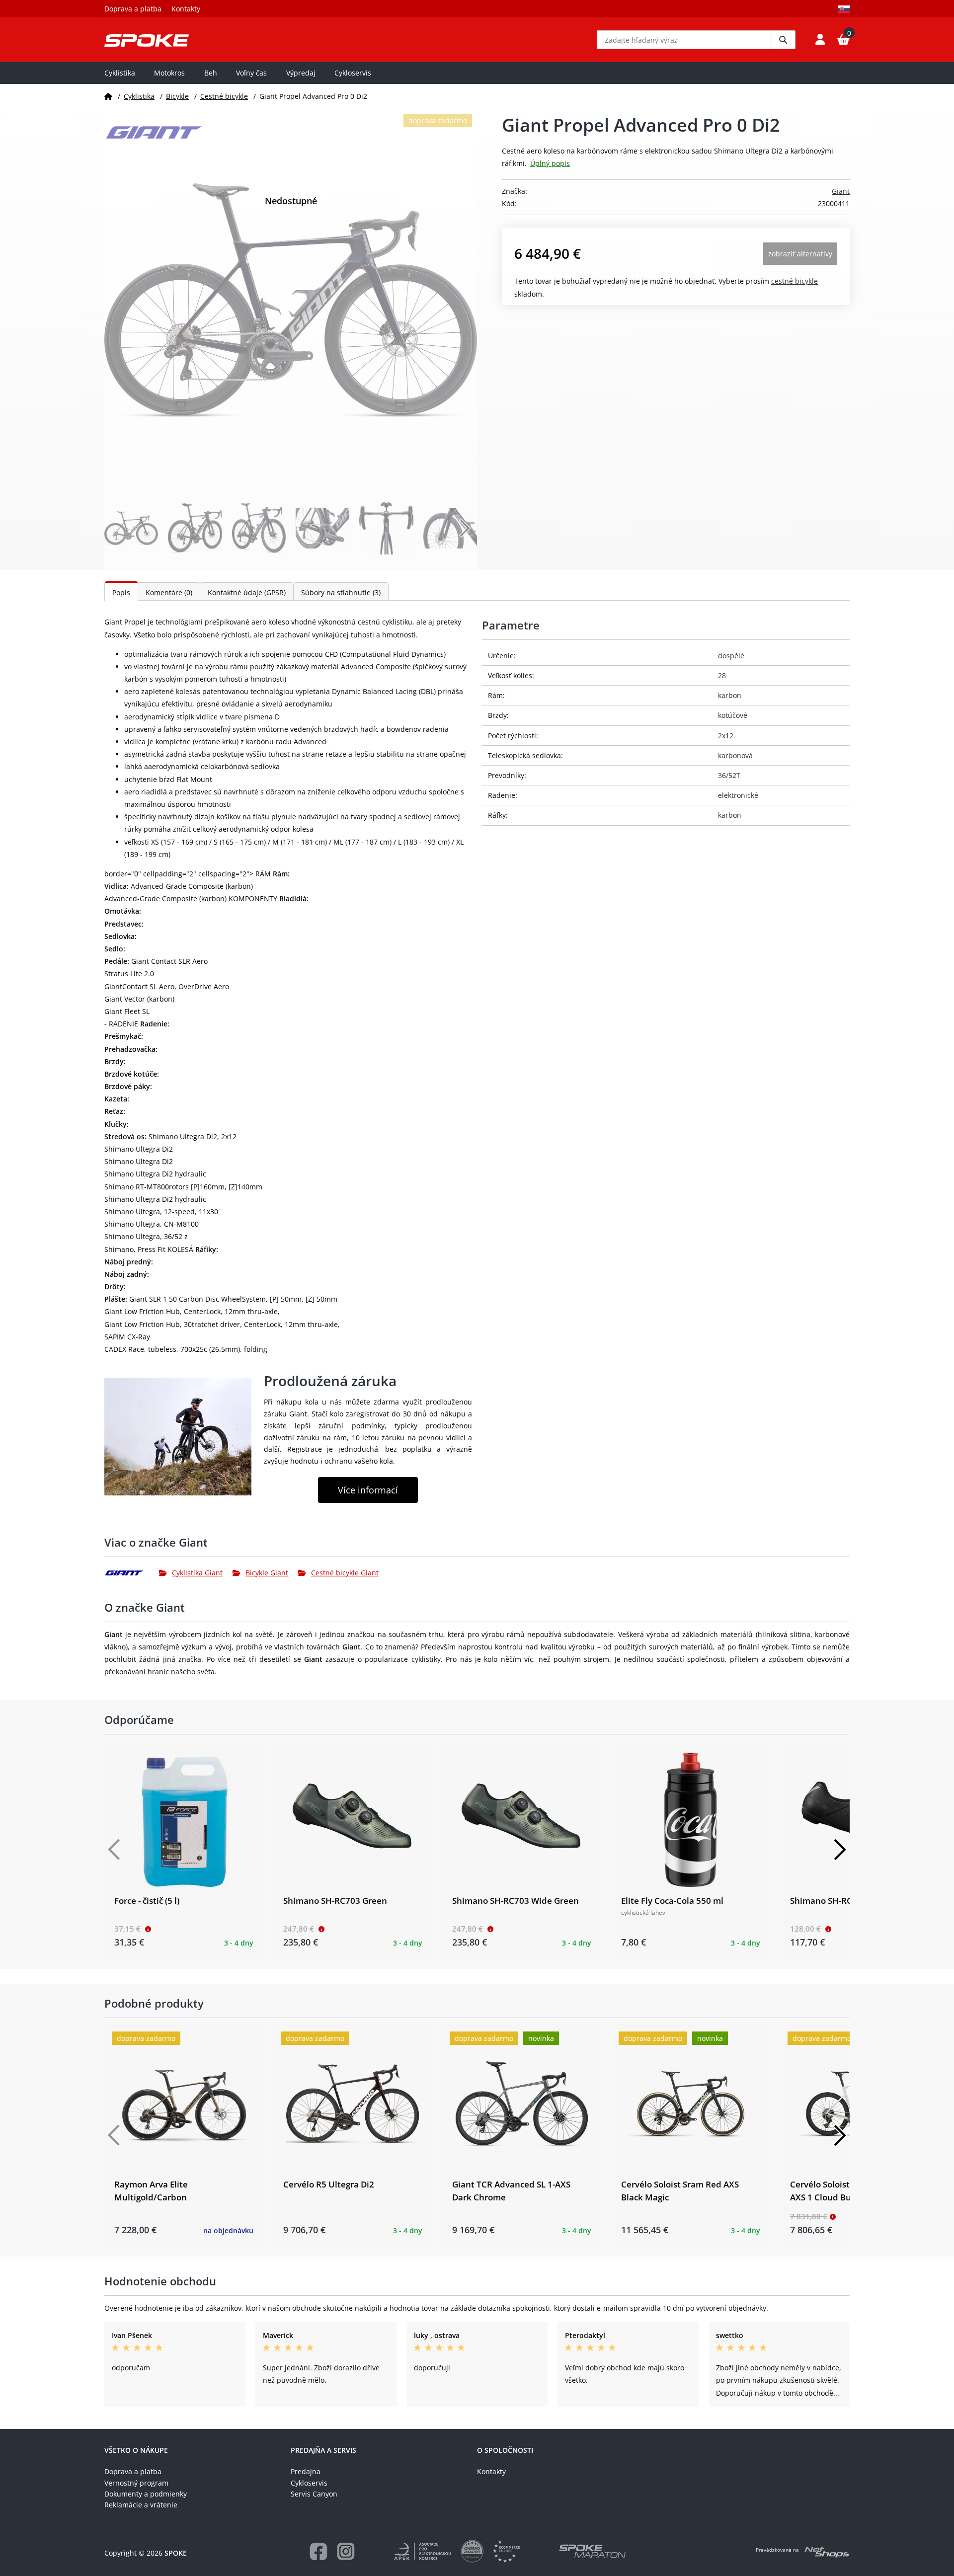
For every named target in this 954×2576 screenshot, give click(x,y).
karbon (730, 695)
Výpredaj (301, 73)
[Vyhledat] (783, 40)
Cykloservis (353, 73)
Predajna (306, 2471)
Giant (841, 191)
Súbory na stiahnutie (341, 592)
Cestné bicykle (224, 96)
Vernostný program (136, 2483)
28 (722, 675)
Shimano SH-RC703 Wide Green (516, 1901)
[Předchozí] (114, 1850)
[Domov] (108, 96)
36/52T (729, 775)
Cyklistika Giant (197, 1573)
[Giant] (132, 1573)
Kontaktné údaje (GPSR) (247, 592)
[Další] (840, 1850)
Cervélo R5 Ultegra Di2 (329, 2184)
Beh (211, 73)
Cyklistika (120, 73)
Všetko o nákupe (136, 2450)
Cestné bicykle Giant (345, 1573)
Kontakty (186, 9)
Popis (121, 592)
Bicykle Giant (267, 1573)
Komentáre (169, 592)
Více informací (368, 1490)
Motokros (169, 73)
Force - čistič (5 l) (147, 1901)
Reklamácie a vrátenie (141, 2505)
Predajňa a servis (323, 2450)
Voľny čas (251, 73)
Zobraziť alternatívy (800, 254)
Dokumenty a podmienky (146, 2494)
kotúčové (733, 715)
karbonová (735, 755)
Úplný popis (550, 163)
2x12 (726, 736)
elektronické (738, 795)
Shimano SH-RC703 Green (335, 1901)
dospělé (731, 656)
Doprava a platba (133, 9)
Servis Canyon (314, 2494)
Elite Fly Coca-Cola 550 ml (672, 1901)
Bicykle (177, 96)
